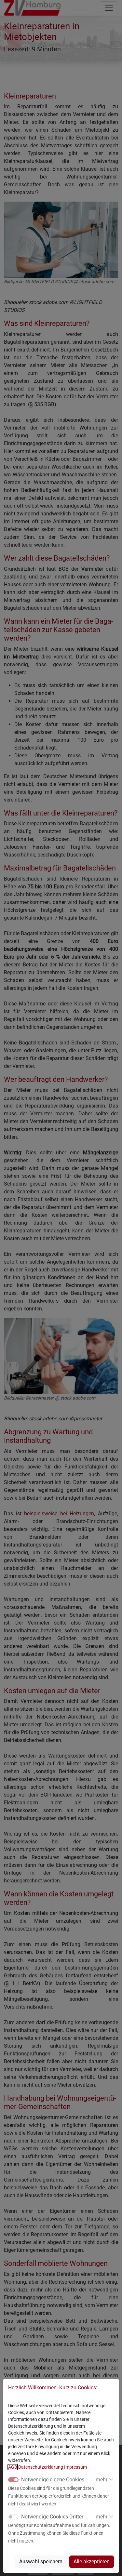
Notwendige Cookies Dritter (52, 2517)
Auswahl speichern (41, 2562)
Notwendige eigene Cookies (53, 2480)
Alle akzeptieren (92, 2562)
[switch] (13, 2517)
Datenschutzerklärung (41, 2467)
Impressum (75, 2467)
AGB (13, 2467)
